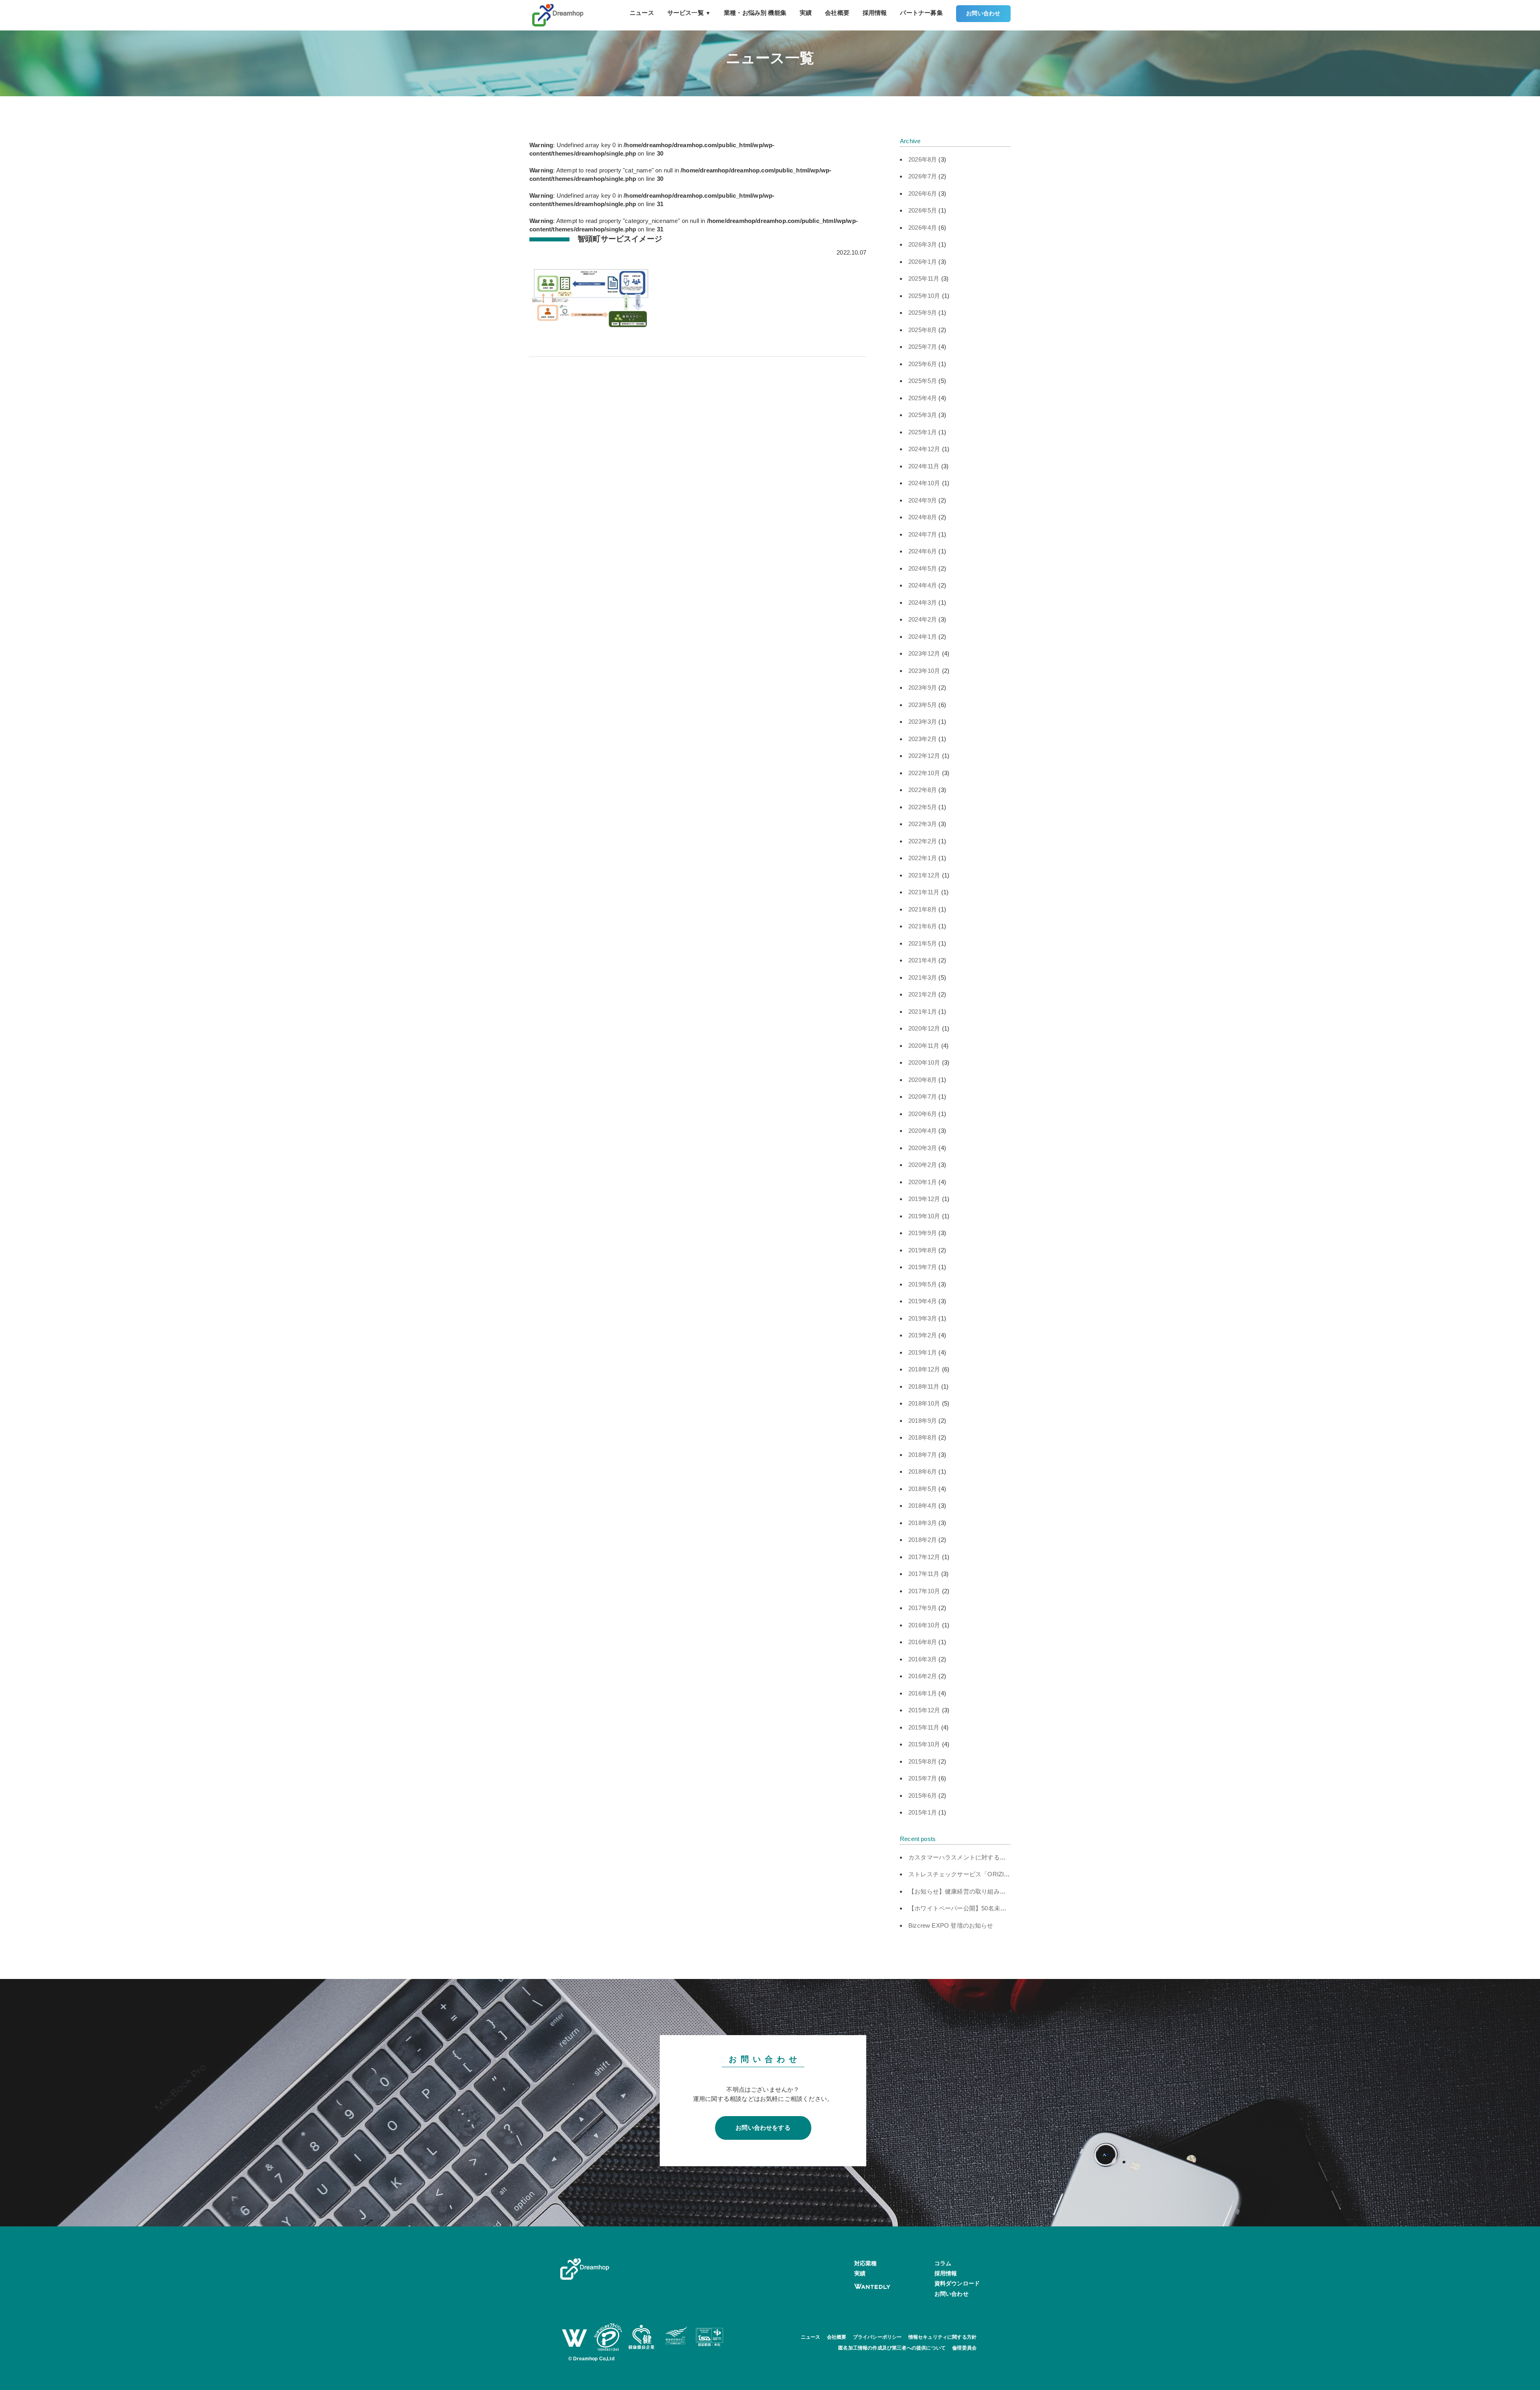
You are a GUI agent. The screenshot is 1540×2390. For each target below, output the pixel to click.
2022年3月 (923, 824)
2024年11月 (924, 466)
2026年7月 (923, 176)
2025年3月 (923, 415)
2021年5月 (923, 943)
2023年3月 (923, 722)
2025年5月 (923, 381)
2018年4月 (923, 1506)
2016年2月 (923, 1676)
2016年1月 (923, 1693)
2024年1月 (923, 637)
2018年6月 (923, 1471)
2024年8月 (923, 517)
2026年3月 (923, 244)
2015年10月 (924, 1744)
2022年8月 (923, 790)
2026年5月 (923, 210)
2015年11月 (924, 1727)
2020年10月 (924, 1062)
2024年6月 (923, 551)
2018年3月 (923, 1523)
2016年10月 (924, 1625)
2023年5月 (923, 705)
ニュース (642, 13)
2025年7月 (923, 347)
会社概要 (837, 13)
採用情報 (875, 13)
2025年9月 (923, 313)
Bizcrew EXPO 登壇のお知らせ (951, 1925)
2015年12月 (924, 1710)
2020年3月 (923, 1148)
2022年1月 (923, 858)
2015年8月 (923, 1761)
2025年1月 (923, 432)
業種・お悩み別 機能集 (755, 13)
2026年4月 (923, 228)
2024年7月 (923, 534)
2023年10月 (924, 671)
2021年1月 (923, 1012)
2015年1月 (923, 1812)
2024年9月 (923, 500)
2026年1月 (923, 262)
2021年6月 (923, 926)
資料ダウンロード (957, 2283)
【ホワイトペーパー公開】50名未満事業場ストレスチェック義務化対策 (1006, 1908)
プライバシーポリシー (877, 2337)
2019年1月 (923, 1352)
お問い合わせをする (763, 2128)
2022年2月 (923, 841)
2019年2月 (923, 1335)
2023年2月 (923, 739)
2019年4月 (923, 1301)
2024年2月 (923, 619)
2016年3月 (923, 1659)
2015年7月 (923, 1778)
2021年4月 (923, 960)
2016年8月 (923, 1642)
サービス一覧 (689, 13)
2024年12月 (924, 449)
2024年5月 (923, 568)
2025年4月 (923, 398)
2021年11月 (924, 892)
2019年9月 (923, 1233)
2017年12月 (924, 1557)
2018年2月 (923, 1540)
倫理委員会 (964, 2348)
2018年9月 (923, 1421)
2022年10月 (924, 773)
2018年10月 (924, 1403)
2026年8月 (923, 159)
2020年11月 (924, 1046)
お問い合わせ (983, 13)
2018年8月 (923, 1437)
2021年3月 (923, 977)
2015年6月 (923, 1796)
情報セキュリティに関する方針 (943, 2337)
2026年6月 (923, 193)
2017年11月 (924, 1574)
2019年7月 (923, 1267)
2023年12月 (924, 653)
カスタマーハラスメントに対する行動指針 (966, 1857)
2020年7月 (923, 1097)
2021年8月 (923, 909)
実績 (806, 13)
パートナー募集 (921, 13)
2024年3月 (923, 603)
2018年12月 (924, 1369)
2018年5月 (923, 1489)
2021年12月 (924, 875)
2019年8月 (923, 1250)
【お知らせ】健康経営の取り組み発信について (972, 1891)
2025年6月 (923, 364)
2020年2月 (923, 1165)
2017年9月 (923, 1608)
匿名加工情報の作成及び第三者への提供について (892, 2348)
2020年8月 (923, 1080)
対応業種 (866, 2263)
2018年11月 (924, 1386)
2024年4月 (923, 585)
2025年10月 (924, 296)
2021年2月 (923, 994)
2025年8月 (923, 330)
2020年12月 (924, 1028)
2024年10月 (924, 483)
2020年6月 (923, 1114)
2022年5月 (923, 807)
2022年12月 (924, 756)
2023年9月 (923, 688)
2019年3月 (923, 1318)
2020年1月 (923, 1182)
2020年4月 (923, 1131)
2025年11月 (924, 278)
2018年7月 (923, 1455)
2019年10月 (924, 1216)
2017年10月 (924, 1591)
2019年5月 (923, 1284)
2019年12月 (924, 1199)
